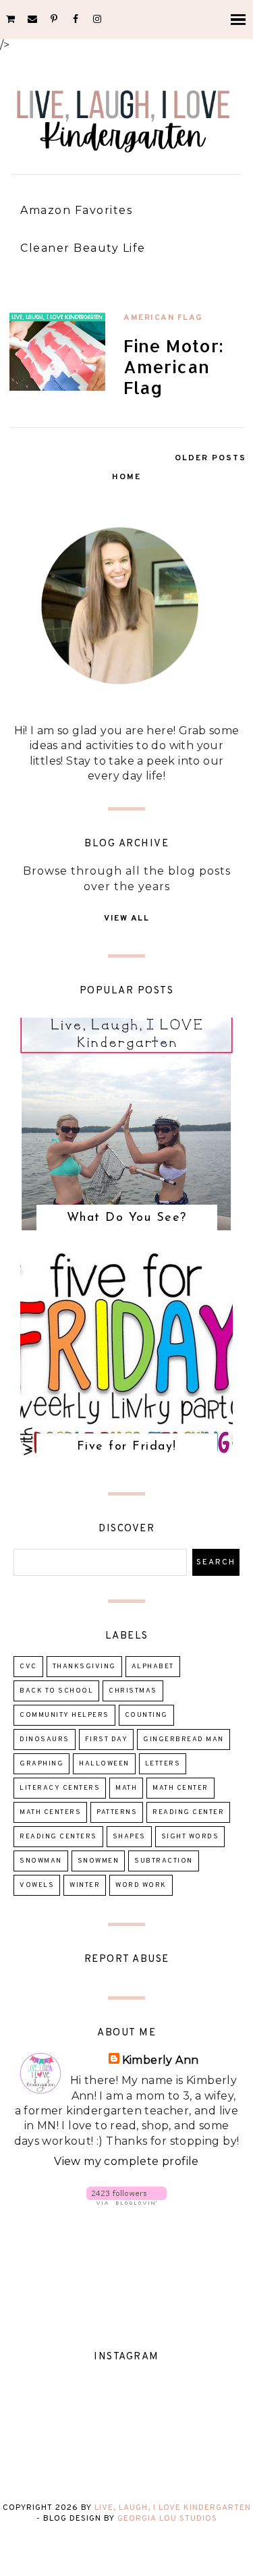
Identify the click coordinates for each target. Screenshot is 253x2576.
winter (85, 1885)
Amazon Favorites (76, 210)
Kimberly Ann (161, 2060)
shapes (129, 1837)
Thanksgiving (84, 1667)
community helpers (64, 1715)
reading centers (58, 1837)
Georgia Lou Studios (167, 2519)
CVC (28, 1667)
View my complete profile (126, 2161)
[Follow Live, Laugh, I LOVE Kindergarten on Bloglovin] (126, 2201)
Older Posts (210, 458)
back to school (56, 1691)
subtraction (164, 1861)
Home (126, 477)
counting (146, 1715)
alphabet (153, 1667)
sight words (190, 1837)
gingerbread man (184, 1739)
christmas (133, 1691)
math (126, 1788)
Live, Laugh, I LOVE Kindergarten (173, 2508)
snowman (41, 1861)
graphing (41, 1764)
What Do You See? (127, 1218)
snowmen (99, 1861)
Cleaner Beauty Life (83, 248)
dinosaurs (45, 1739)
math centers (50, 1812)
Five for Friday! (127, 1447)
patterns (117, 1812)
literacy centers (60, 1788)
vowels (37, 1885)
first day (107, 1739)
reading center (188, 1812)
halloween (104, 1764)
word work (141, 1885)
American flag (163, 318)
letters (163, 1764)
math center (180, 1788)
